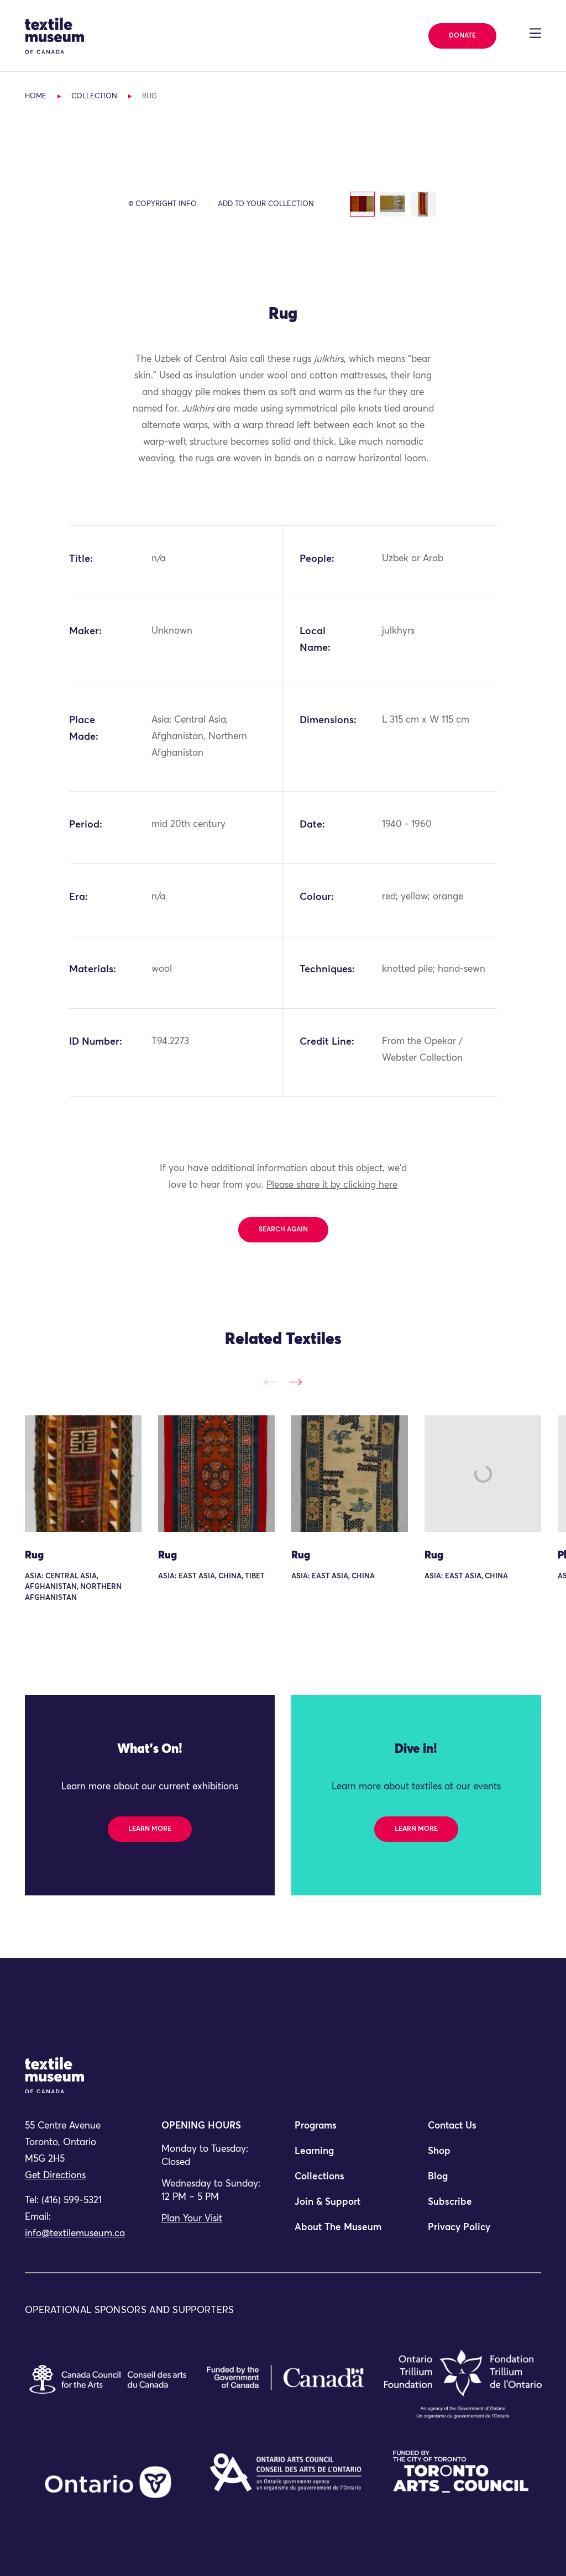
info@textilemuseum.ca (75, 2234)
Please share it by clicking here (332, 1185)
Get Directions (55, 2176)
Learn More (150, 1829)
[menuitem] (350, 2131)
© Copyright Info (163, 204)
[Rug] (83, 1474)
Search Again (283, 1230)
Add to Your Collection (266, 204)
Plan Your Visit (192, 2219)
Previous (271, 1382)
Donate (462, 36)
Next (295, 1382)
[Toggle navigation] (535, 33)
